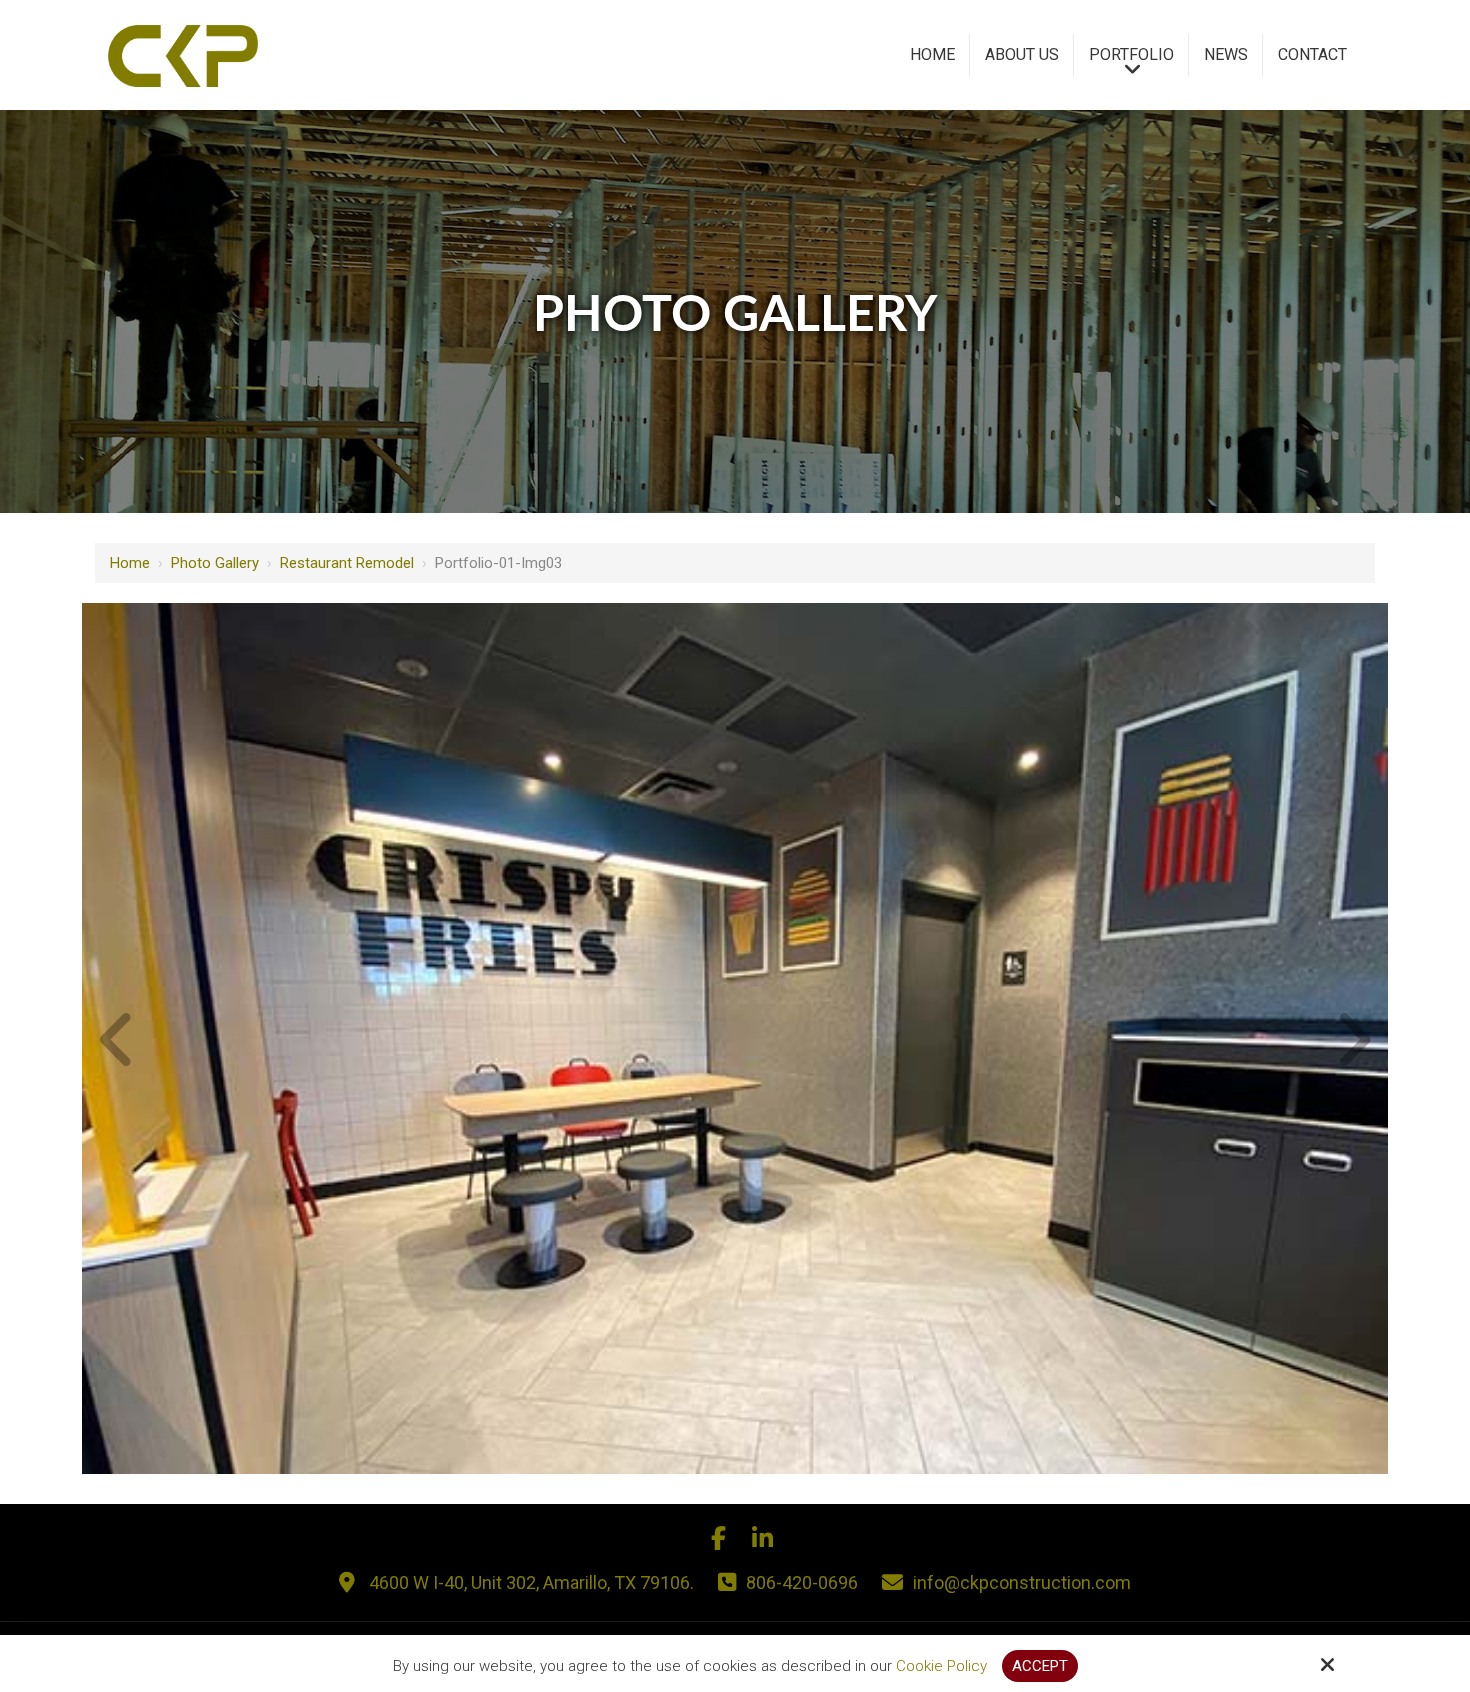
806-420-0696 (802, 1582)
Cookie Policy (941, 1666)
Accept (1040, 1666)
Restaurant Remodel (347, 563)
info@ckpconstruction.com (1022, 1582)
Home (130, 563)
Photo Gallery (215, 563)
